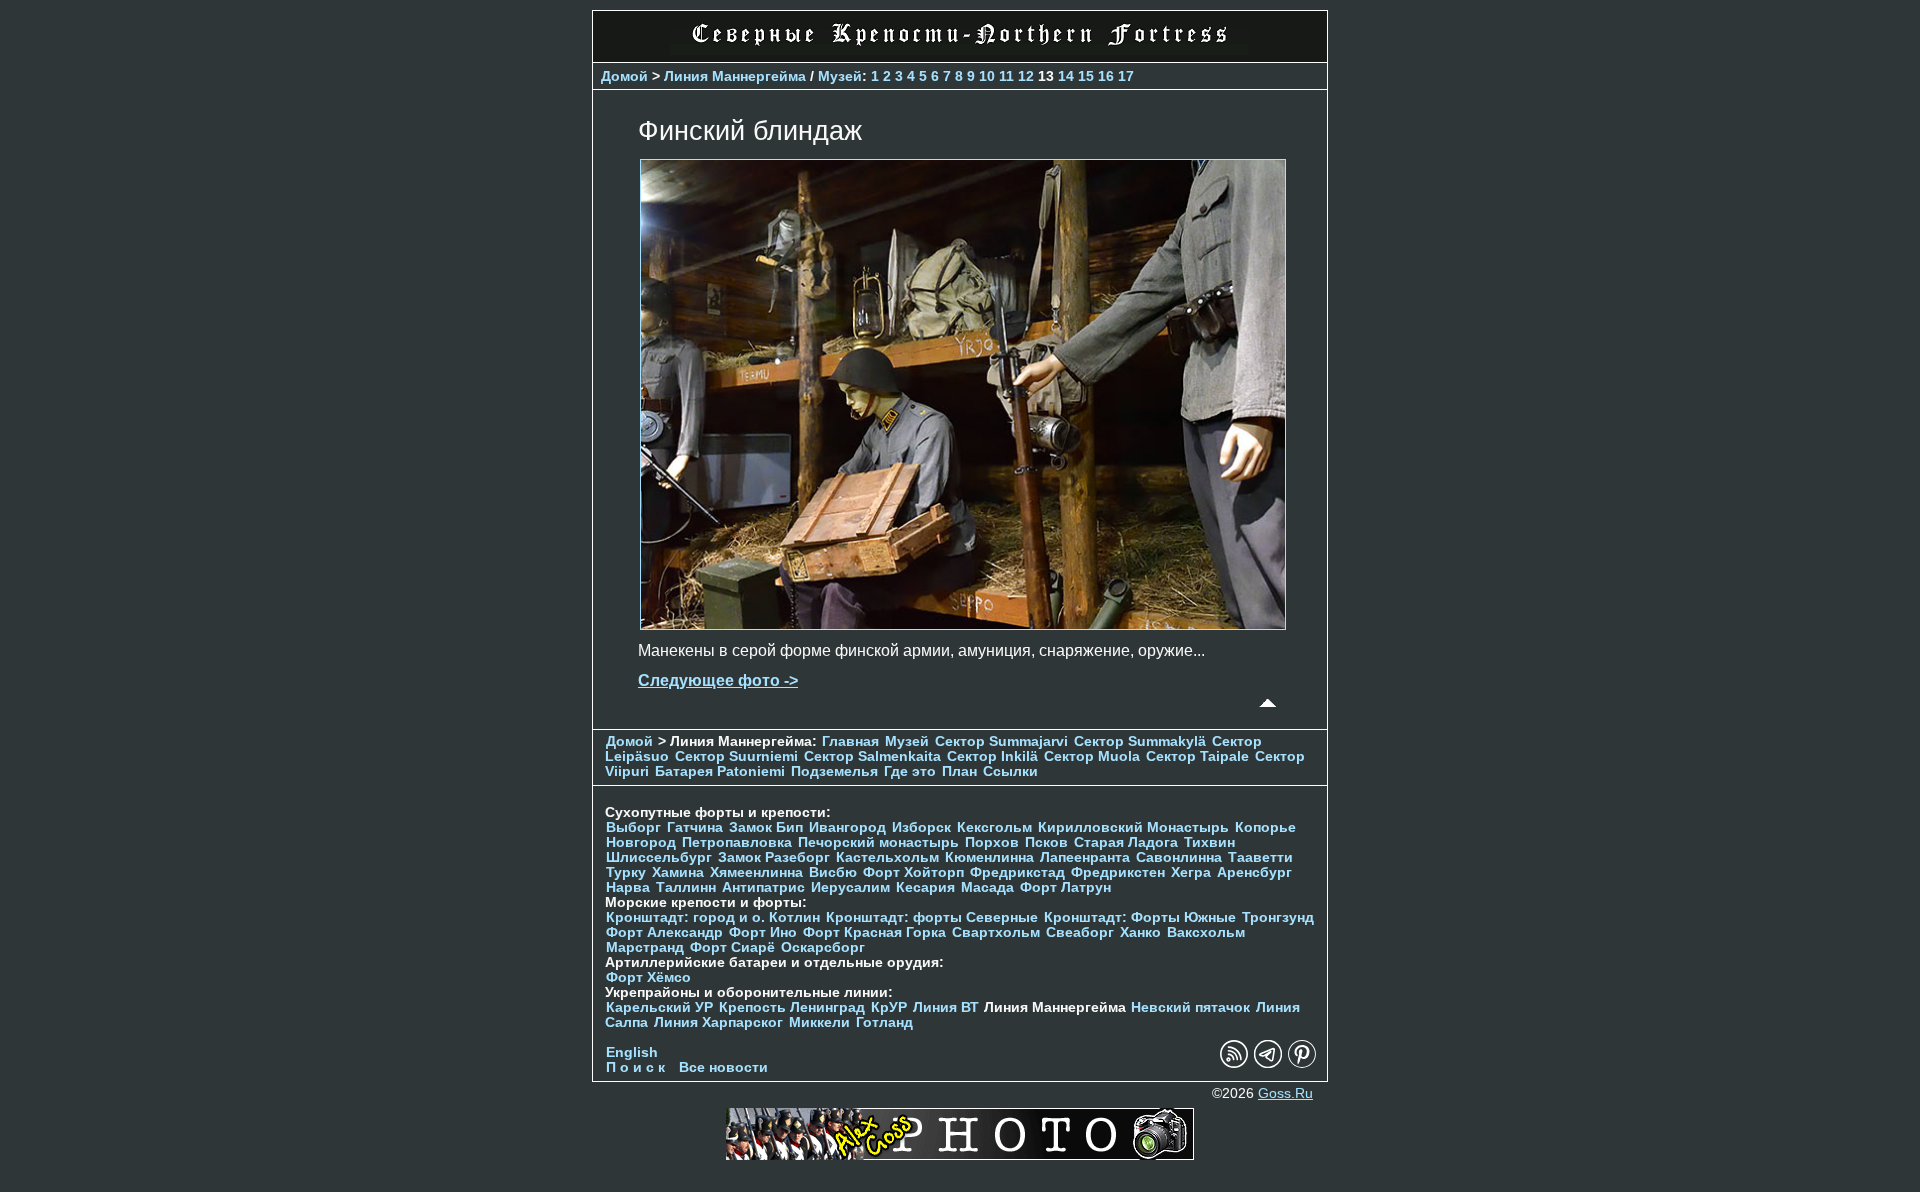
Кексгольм (994, 827)
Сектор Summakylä (1140, 741)
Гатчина (695, 827)
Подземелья (834, 771)
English (632, 1052)
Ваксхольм (1206, 932)
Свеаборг (1080, 932)
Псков (1046, 842)
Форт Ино (763, 932)
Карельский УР (659, 1007)
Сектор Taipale (1197, 756)
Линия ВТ (946, 1007)
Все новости (723, 1067)
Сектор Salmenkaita (872, 756)
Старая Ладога (1126, 842)
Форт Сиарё (732, 947)
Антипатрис (763, 887)
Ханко (1140, 932)
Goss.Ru (1285, 1093)
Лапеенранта (1085, 857)
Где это (910, 771)
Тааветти (1260, 857)
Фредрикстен (1118, 872)
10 (987, 76)
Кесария (925, 887)
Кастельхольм (887, 857)
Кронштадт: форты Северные (932, 917)
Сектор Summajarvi (1001, 741)
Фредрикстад (1017, 872)
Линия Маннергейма (735, 76)
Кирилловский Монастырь (1133, 827)
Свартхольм (996, 932)
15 (1086, 76)
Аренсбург (1254, 872)
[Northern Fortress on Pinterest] (1302, 1063)
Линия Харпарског (718, 1022)
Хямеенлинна (756, 872)
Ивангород (847, 827)
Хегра (1191, 872)
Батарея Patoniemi (720, 771)
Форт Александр (664, 932)
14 (1066, 76)
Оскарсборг (823, 947)
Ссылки (1010, 771)
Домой (624, 76)
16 (1106, 76)
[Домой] (960, 49)
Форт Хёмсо (648, 977)
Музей (840, 76)
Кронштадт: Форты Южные (1140, 917)
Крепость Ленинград (792, 1007)
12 (1026, 76)
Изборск (921, 827)
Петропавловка (737, 842)
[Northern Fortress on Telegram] (1268, 1063)
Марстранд (645, 947)
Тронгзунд (1278, 917)
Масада (987, 887)
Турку (626, 872)
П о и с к (635, 1067)
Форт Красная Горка (874, 932)
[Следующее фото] (963, 624)
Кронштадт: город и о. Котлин (713, 917)
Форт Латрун (1065, 887)
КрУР (889, 1007)
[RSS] (1234, 1063)
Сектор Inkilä (992, 756)
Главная (850, 741)
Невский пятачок (1190, 1007)
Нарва (628, 887)
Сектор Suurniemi (736, 756)
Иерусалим (850, 887)
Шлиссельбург (659, 857)
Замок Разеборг (774, 857)
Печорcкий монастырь (878, 842)
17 (1126, 76)
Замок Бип (766, 827)
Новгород (641, 842)
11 (1006, 76)
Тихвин (1209, 842)
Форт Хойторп (913, 872)
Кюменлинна (989, 857)
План (959, 771)
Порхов (992, 842)
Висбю (833, 872)
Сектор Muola (1092, 756)
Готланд (884, 1022)
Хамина (678, 872)
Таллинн (686, 887)
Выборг (633, 827)
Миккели (819, 1022)
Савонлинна (1179, 857)
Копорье (1265, 827)
